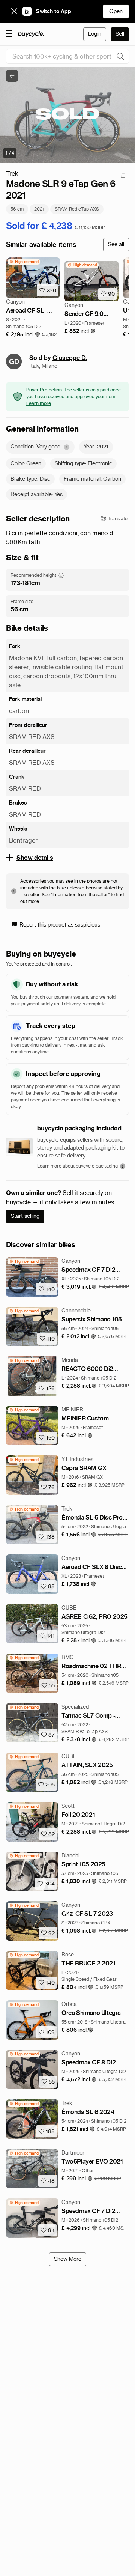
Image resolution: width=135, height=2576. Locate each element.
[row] (24, 262)
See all (116, 244)
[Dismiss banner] (14, 11)
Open (116, 11)
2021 (39, 209)
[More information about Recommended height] (61, 575)
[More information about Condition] (67, 447)
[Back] (12, 76)
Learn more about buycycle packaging (77, 1166)
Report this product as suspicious (60, 925)
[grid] (24, 262)
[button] (23, 335)
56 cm (17, 209)
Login (95, 34)
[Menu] (9, 33)
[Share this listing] (123, 175)
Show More (68, 2259)
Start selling (25, 1216)
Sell (120, 34)
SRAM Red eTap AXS (77, 209)
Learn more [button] (39, 403)
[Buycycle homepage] (31, 34)
